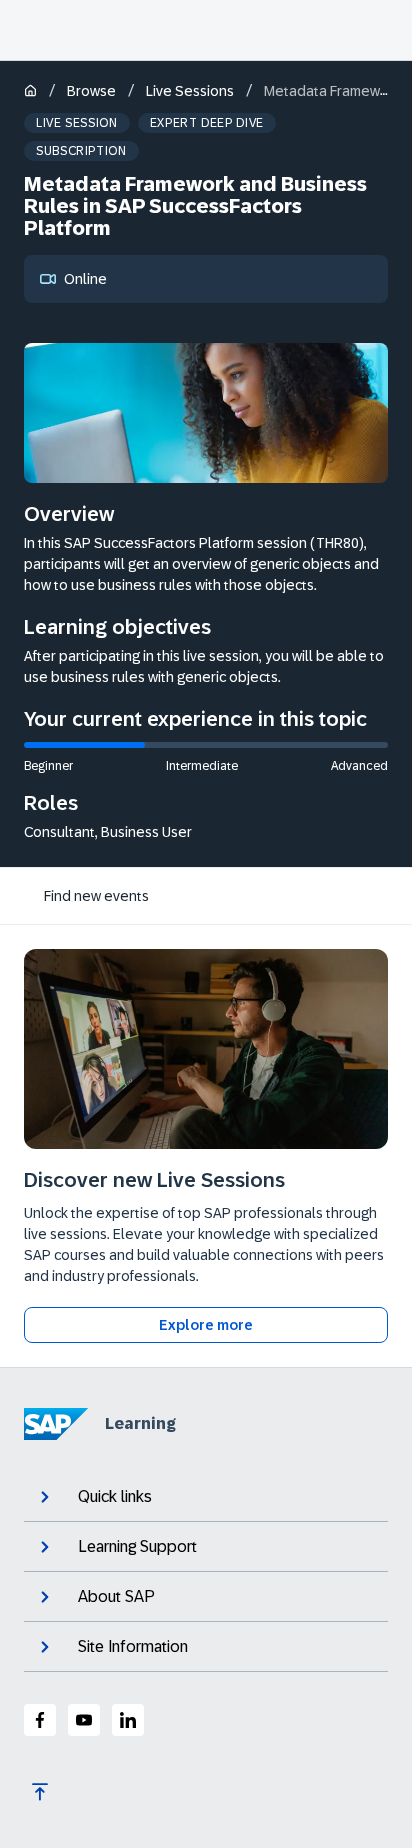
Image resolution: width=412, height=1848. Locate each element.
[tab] (96, 896)
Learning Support (137, 1546)
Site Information (133, 1646)
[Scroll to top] (40, 1792)
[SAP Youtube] (84, 1720)
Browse (91, 91)
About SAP (116, 1596)
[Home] (30, 92)
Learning (140, 1423)
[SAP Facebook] (40, 1720)
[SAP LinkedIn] (128, 1720)
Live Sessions (190, 91)
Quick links (115, 1496)
